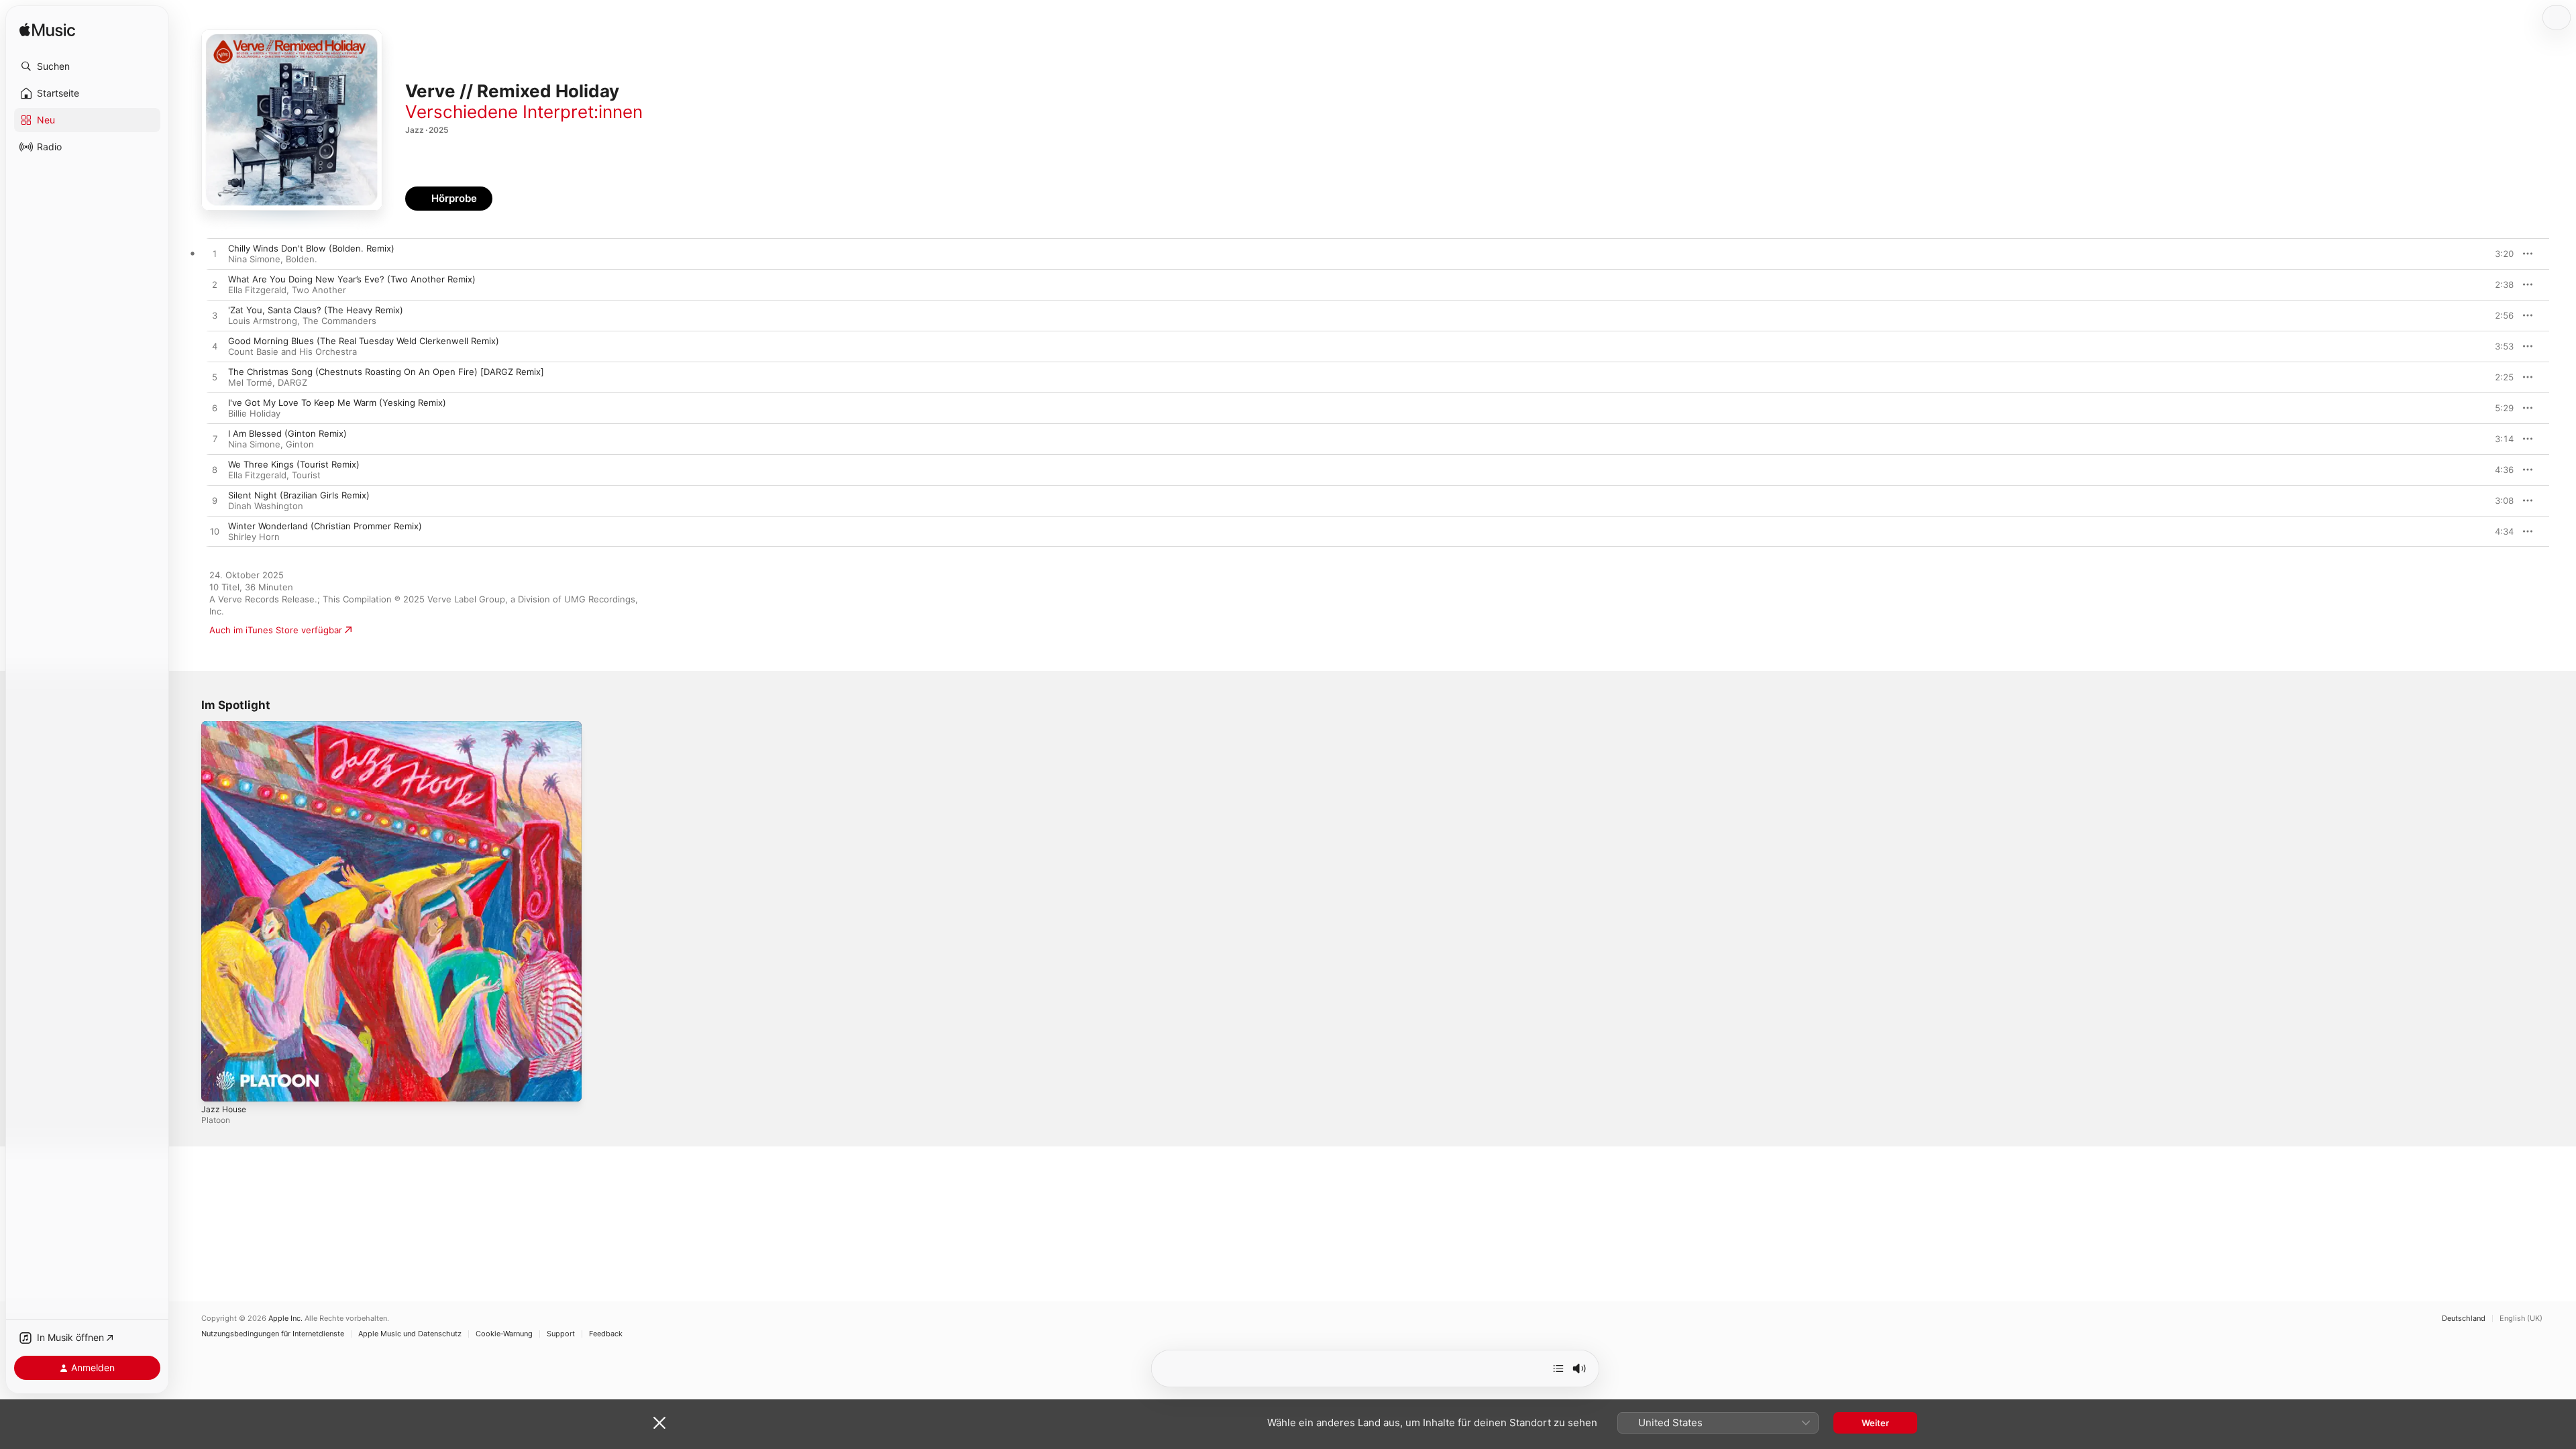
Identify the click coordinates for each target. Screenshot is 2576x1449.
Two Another (319, 290)
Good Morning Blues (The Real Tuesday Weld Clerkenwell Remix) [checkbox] (364, 341)
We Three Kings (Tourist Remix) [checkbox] (294, 464)
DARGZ (292, 382)
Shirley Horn (254, 537)
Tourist (306, 475)
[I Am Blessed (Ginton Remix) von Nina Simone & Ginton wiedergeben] (215, 439)
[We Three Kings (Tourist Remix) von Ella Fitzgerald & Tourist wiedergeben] (215, 470)
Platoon (216, 1120)
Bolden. (302, 259)
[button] (87, 66)
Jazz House (226, 727)
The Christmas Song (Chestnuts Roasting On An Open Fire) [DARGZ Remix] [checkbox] (386, 372)
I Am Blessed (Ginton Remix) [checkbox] (287, 433)
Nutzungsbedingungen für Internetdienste (273, 1334)
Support (561, 1334)
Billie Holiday (254, 413)
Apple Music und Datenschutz (410, 1334)
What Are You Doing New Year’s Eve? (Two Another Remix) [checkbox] (352, 279)
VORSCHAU (2495, 254)
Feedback (606, 1334)
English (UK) (2521, 1319)
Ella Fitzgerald (257, 290)
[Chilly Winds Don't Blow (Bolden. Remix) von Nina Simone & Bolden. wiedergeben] (215, 254)
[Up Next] (1558, 1368)
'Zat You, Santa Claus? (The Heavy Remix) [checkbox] (316, 310)
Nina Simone (254, 259)
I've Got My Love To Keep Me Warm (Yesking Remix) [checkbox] (337, 402)
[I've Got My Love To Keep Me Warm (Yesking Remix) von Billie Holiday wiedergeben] (215, 409)
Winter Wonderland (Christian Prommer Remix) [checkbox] (325, 526)
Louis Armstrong (263, 321)
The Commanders (339, 321)
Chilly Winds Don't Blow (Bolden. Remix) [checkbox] (311, 248)
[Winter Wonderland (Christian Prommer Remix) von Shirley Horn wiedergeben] (215, 532)
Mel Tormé (250, 382)
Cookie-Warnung (504, 1334)
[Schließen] (659, 1423)
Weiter (1875, 1423)
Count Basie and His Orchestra (292, 352)
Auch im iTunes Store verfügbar (276, 630)
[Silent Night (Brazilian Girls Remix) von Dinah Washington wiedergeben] (215, 501)
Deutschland (2464, 1319)
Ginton (300, 444)
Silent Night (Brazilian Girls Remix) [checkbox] (299, 495)
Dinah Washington (266, 506)
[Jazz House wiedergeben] (218, 1085)
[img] (47, 31)
